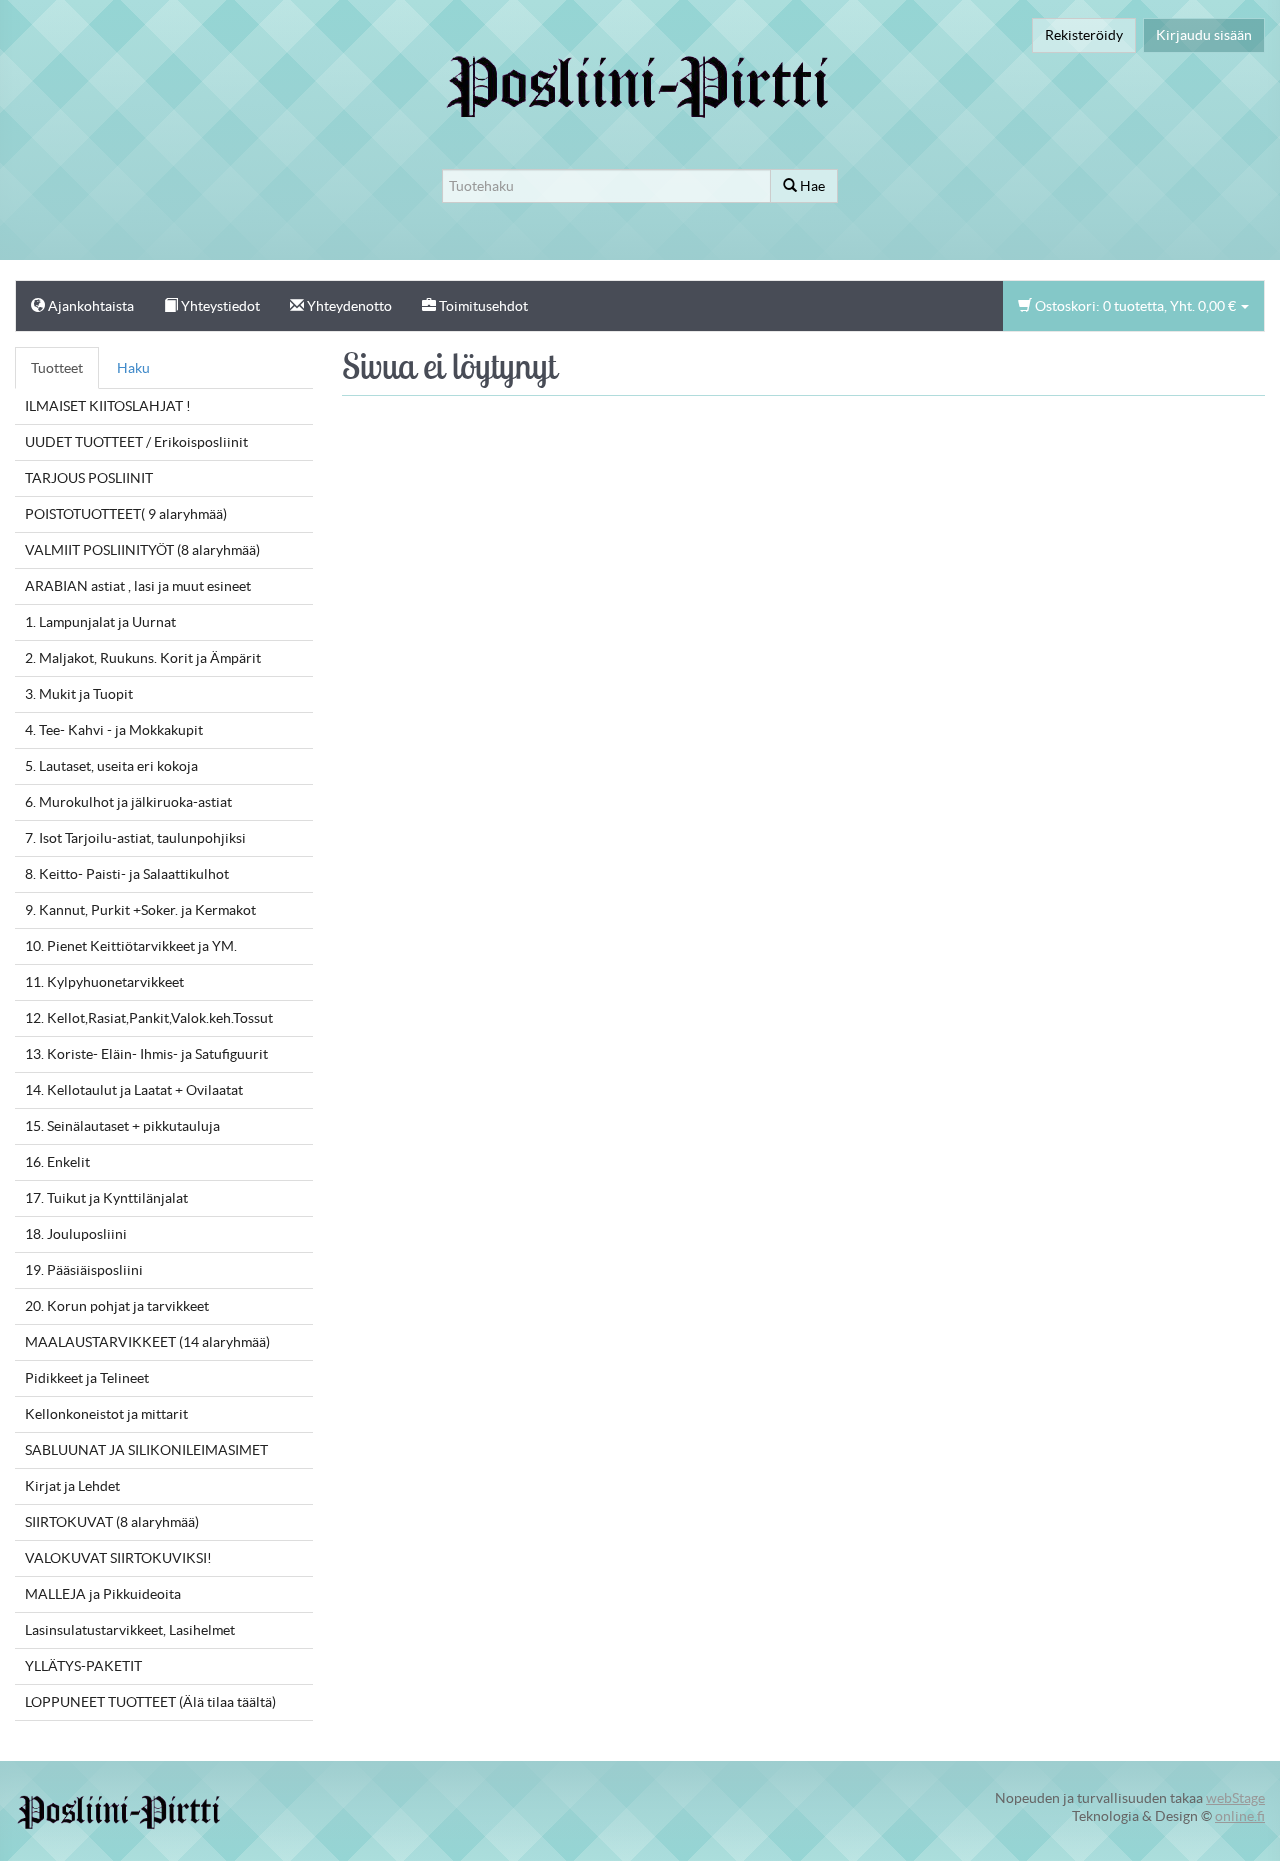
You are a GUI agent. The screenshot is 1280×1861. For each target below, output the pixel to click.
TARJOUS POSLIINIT (89, 478)
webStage (1235, 1798)
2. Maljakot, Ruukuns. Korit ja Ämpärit (143, 658)
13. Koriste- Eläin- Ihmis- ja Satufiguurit (146, 1054)
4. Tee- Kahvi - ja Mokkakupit (114, 730)
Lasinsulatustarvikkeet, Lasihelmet (130, 1630)
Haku (133, 368)
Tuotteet (57, 368)
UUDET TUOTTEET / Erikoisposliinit (136, 442)
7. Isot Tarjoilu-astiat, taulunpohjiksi (135, 838)
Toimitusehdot (482, 306)
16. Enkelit (57, 1162)
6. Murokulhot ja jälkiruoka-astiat (128, 802)
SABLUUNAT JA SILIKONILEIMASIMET (146, 1450)
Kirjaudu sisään (1204, 35)
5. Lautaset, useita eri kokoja (111, 766)
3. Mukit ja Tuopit (79, 694)
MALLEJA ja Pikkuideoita (103, 1594)
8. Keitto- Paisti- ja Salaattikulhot (127, 874)
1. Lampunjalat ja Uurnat (100, 622)
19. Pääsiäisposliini (84, 1270)
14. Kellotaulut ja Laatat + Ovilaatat (134, 1090)
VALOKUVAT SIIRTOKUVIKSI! (118, 1558)
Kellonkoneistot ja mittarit (106, 1414)
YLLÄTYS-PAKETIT (83, 1666)
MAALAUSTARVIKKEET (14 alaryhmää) (147, 1342)
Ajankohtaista (89, 306)
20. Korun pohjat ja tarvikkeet (117, 1306)
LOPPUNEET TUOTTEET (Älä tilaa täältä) (150, 1702)
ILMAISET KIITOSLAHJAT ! (108, 406)
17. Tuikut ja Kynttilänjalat (106, 1198)
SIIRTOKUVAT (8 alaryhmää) (112, 1522)
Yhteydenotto (348, 306)
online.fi (1240, 1816)
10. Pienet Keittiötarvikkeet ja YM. (131, 946)
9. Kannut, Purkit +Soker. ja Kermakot (140, 910)
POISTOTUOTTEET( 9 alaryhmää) (126, 514)
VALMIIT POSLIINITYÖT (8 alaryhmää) (142, 550)
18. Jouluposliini (76, 1234)
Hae (811, 186)
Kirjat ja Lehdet (72, 1486)
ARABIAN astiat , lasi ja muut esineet (138, 586)
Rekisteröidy (1084, 35)
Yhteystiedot (219, 306)
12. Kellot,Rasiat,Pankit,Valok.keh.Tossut (149, 1018)
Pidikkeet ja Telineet (87, 1378)
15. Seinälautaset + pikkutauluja (122, 1126)
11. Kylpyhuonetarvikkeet (104, 982)
